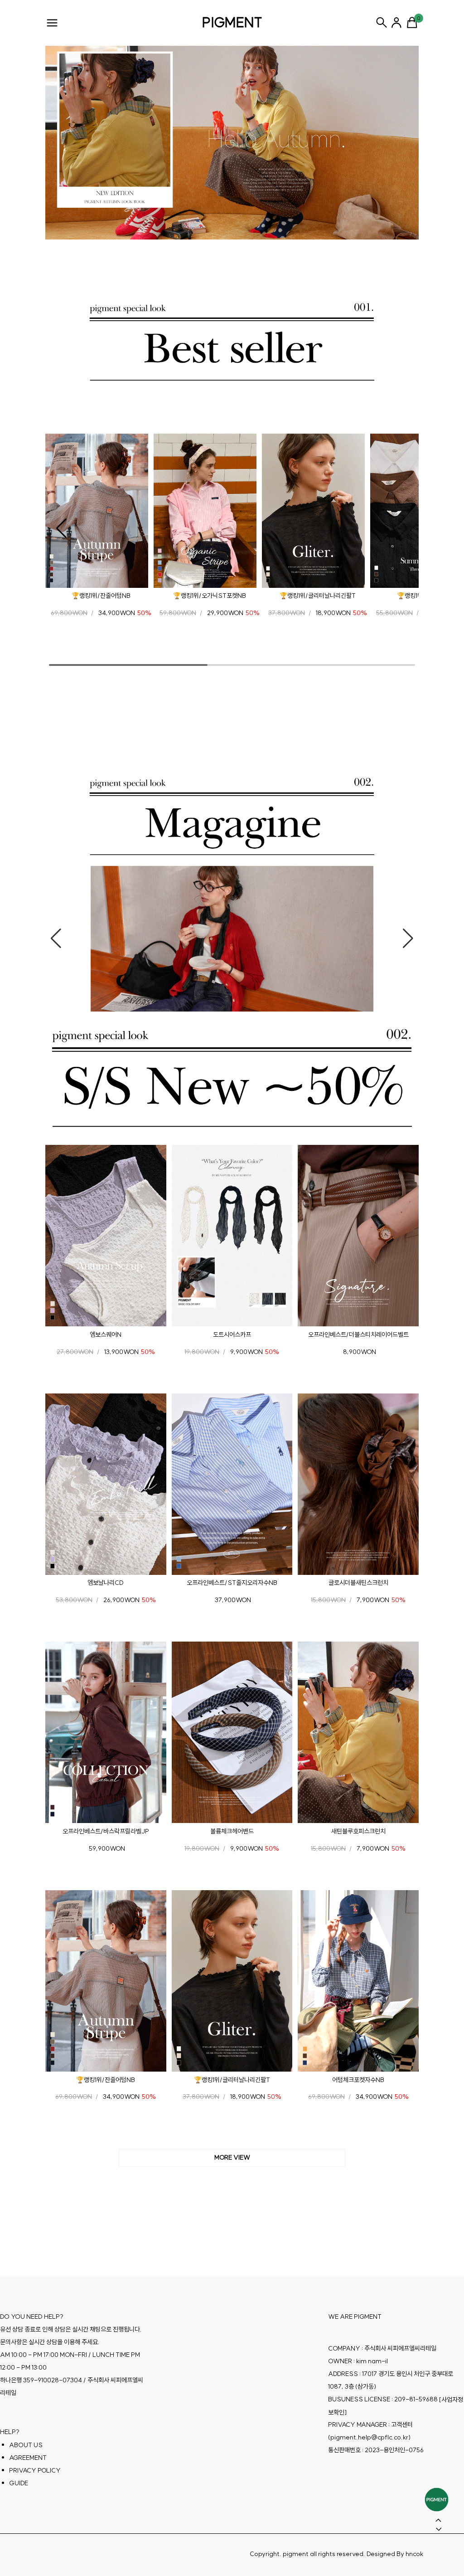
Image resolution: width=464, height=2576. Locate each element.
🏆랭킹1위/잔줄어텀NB (101, 596)
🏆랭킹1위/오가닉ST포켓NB (210, 596)
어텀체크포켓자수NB (358, 2079)
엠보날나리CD (106, 1583)
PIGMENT (232, 22)
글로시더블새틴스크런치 (358, 1583)
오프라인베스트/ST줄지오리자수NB (232, 1583)
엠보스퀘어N (106, 1334)
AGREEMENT (28, 2457)
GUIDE (19, 2483)
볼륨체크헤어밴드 (232, 1831)
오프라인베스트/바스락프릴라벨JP (106, 1831)
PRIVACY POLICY (35, 2470)
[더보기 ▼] (232, 2158)
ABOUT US (26, 2444)
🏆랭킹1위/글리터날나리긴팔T (318, 596)
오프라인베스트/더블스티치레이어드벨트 (358, 1334)
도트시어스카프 (232, 1334)
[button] (61, 528)
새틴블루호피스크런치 (358, 1831)
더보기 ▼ (232, 2158)
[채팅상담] (437, 2500)
